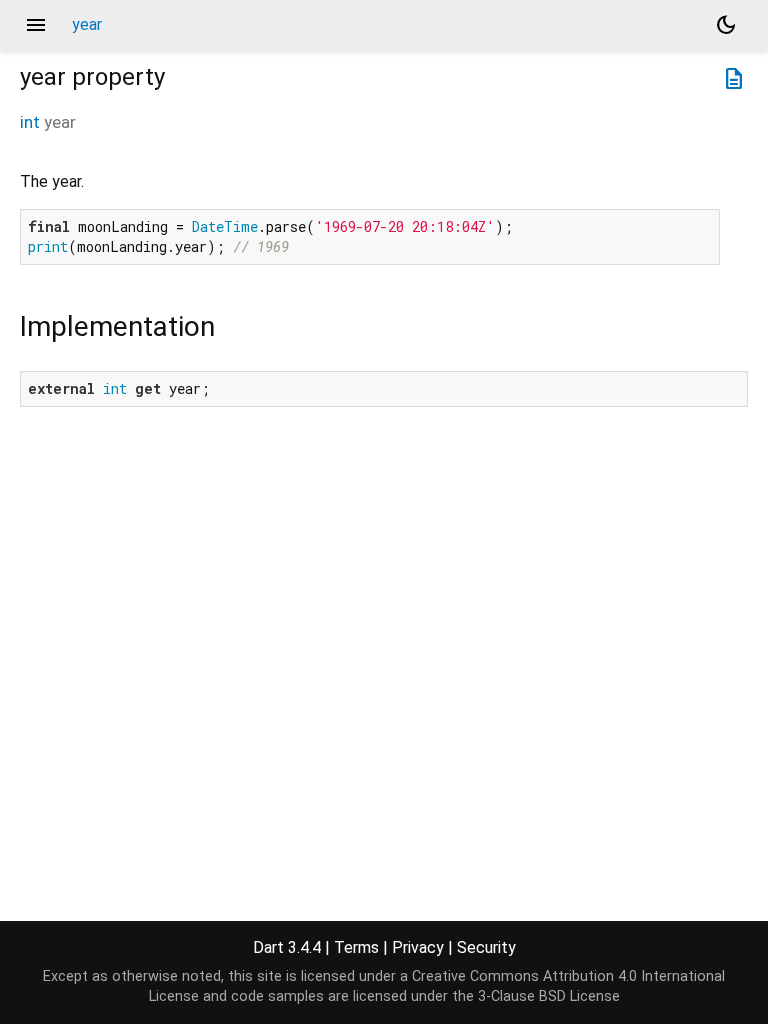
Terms (356, 947)
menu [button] (36, 25)
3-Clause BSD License (549, 996)
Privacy (418, 947)
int (30, 122)
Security (486, 947)
